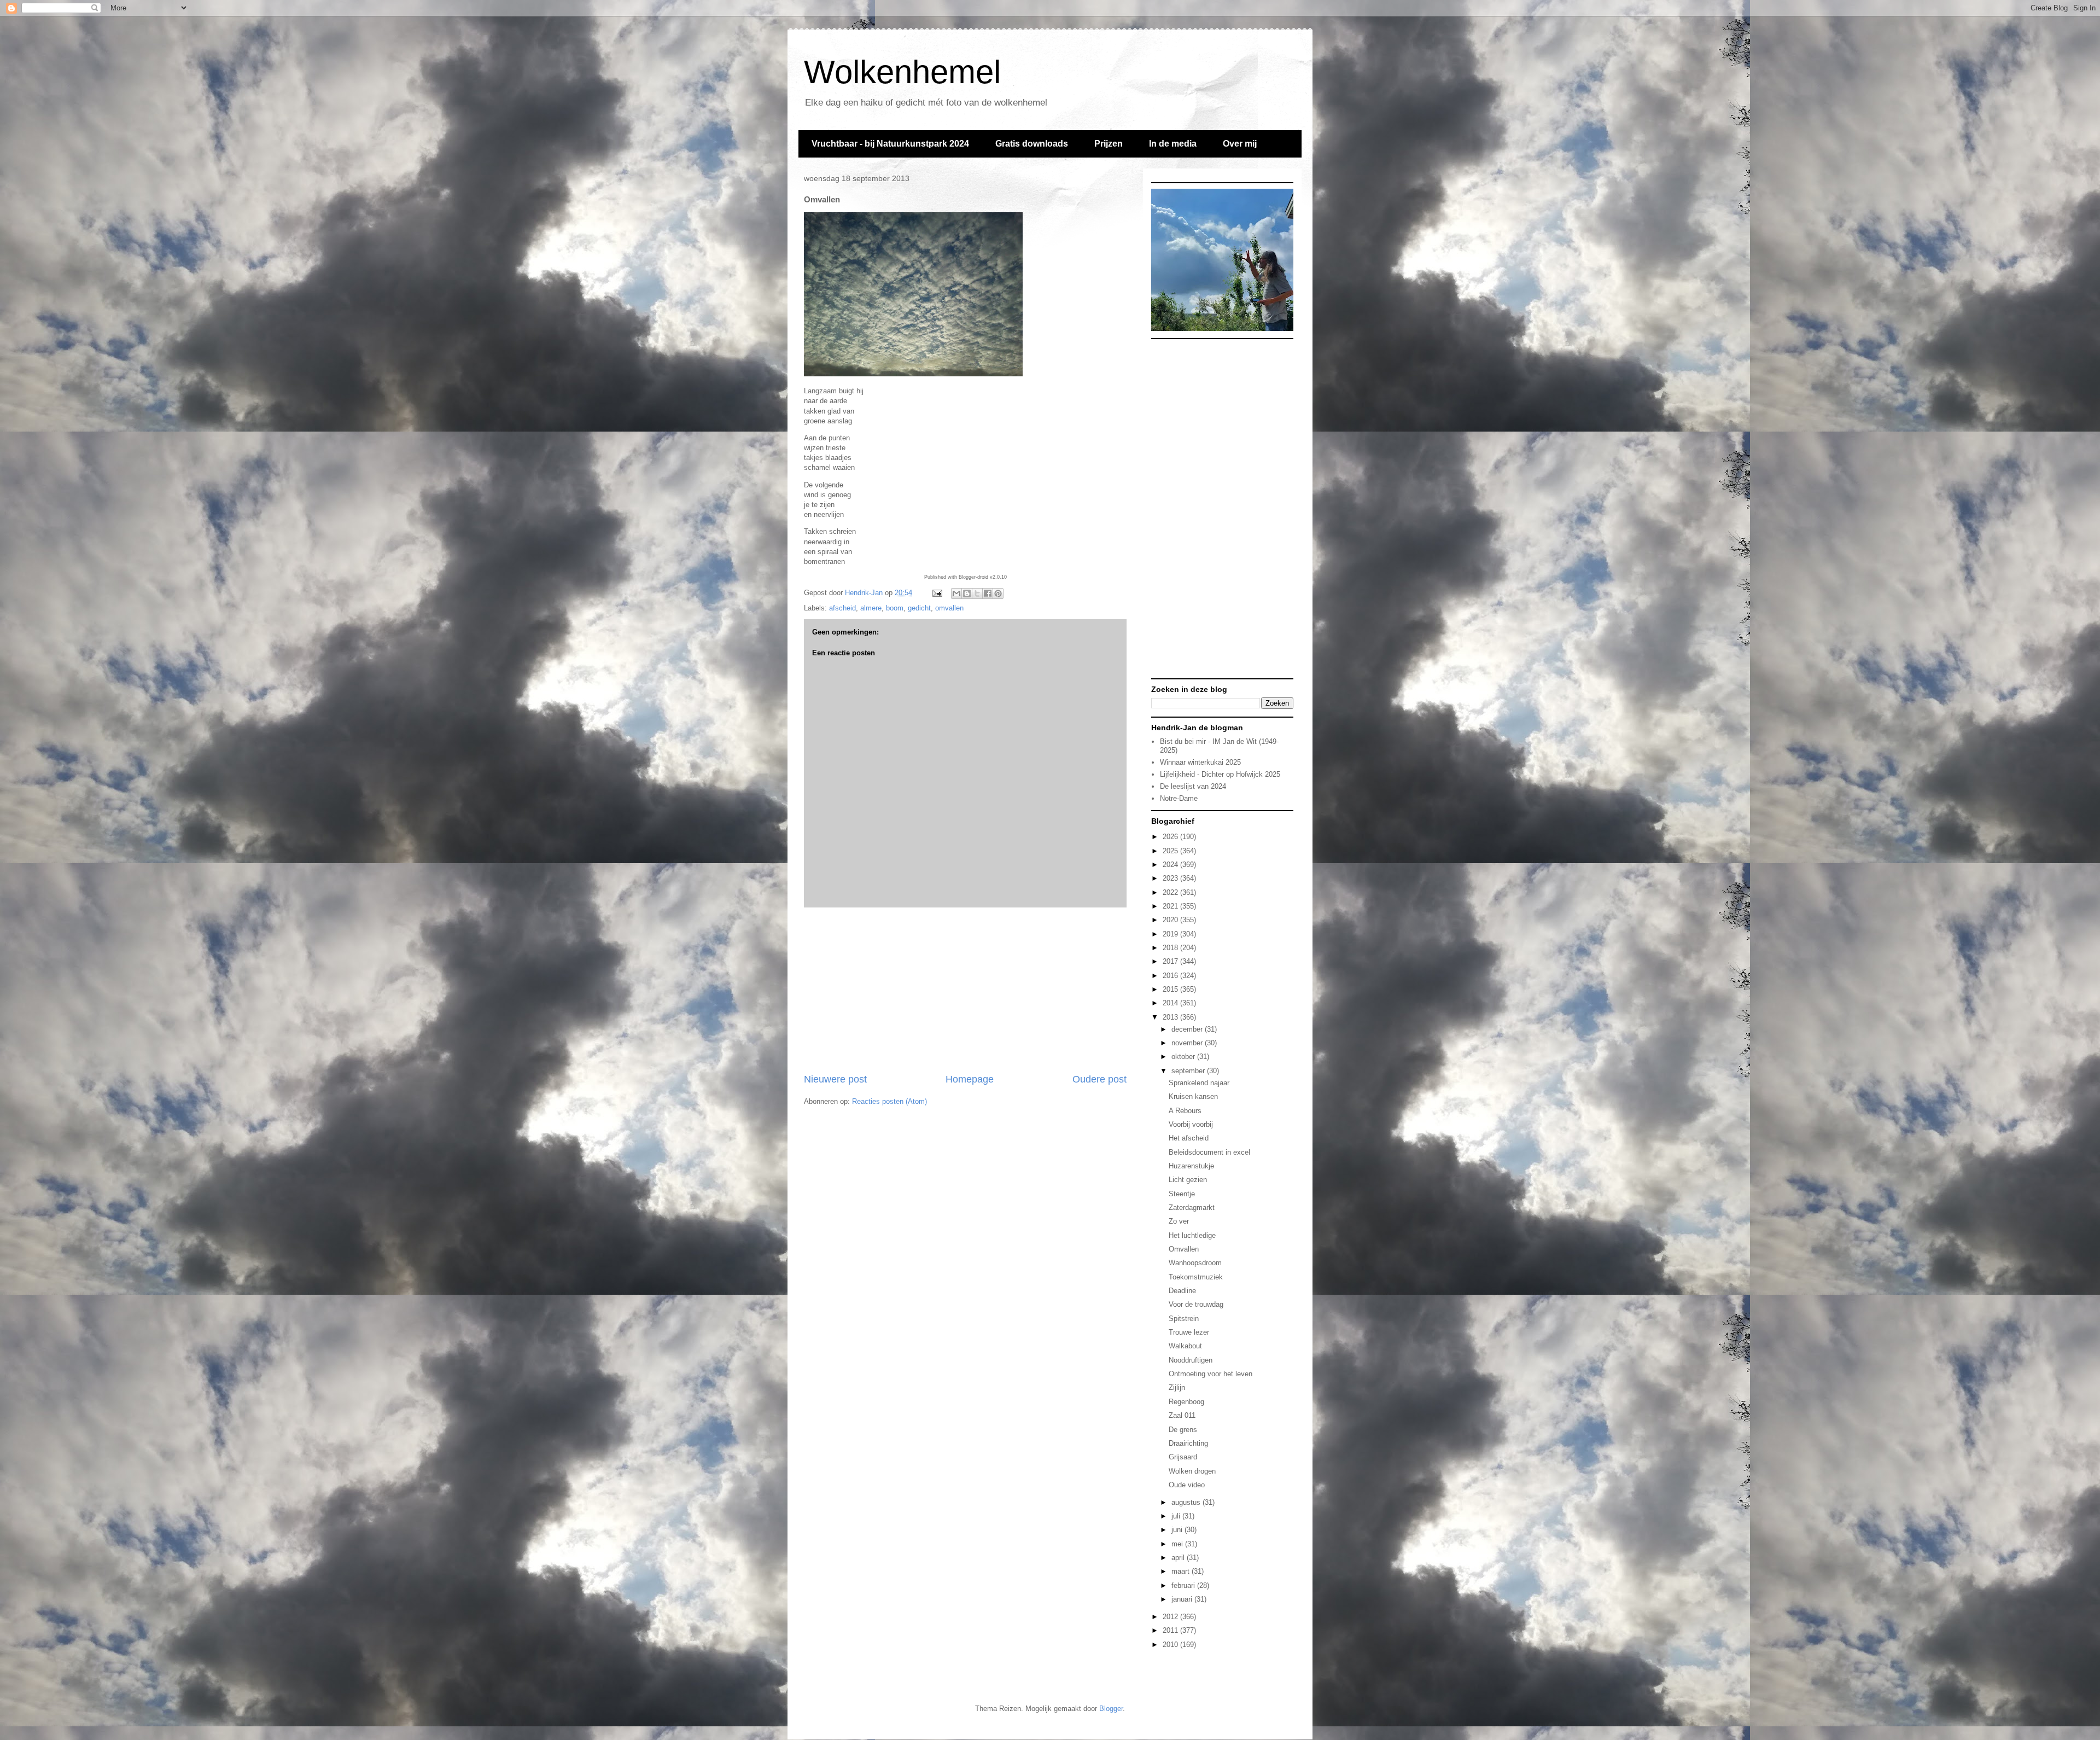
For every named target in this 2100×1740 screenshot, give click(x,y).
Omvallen (1184, 1249)
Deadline (1182, 1291)
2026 (1171, 837)
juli (1177, 1516)
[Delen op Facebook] (988, 593)
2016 (1171, 976)
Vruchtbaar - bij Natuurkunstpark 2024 (890, 144)
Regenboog (1186, 1402)
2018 (1171, 948)
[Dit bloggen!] (967, 593)
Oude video (1187, 1485)
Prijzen (1109, 144)
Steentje (1182, 1194)
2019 (1171, 934)
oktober (1184, 1057)
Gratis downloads (1032, 144)
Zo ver (1179, 1221)
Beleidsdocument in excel (1209, 1152)
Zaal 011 (1182, 1415)
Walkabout (1185, 1346)
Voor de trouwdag (1196, 1304)
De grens (1183, 1430)
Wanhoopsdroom (1195, 1263)
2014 (1171, 1003)
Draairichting (1188, 1443)
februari (1184, 1585)
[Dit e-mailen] (956, 593)
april (1179, 1558)
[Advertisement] (965, 990)
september (1189, 1071)
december (1188, 1029)
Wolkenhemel (902, 72)
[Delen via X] (977, 593)
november (1188, 1043)
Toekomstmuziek (1196, 1277)
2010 (1171, 1645)
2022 (1171, 892)
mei (1178, 1544)
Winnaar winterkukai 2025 (1200, 762)
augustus (1187, 1502)
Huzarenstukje (1191, 1166)
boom (895, 608)
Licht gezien (1188, 1180)
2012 (1171, 1617)
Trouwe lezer (1189, 1332)
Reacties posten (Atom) (889, 1101)
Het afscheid (1189, 1138)
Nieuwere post (835, 1079)
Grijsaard (1183, 1457)
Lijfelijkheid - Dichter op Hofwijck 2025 (1220, 774)
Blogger (1111, 1709)
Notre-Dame (1179, 798)
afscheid (842, 608)
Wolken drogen (1192, 1471)
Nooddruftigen (1191, 1360)
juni (1178, 1530)
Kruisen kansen (1193, 1096)
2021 (1171, 906)
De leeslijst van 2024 (1193, 786)
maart (1182, 1571)
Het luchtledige (1192, 1235)
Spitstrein (1184, 1319)
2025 (1171, 851)
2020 (1171, 920)
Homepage (970, 1079)
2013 (1171, 1017)
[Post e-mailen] (937, 593)
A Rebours (1185, 1111)
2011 (1171, 1630)
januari (1183, 1599)
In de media (1173, 144)
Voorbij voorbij (1191, 1124)
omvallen (949, 608)
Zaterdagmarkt (1192, 1207)
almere (871, 608)
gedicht (919, 608)
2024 (1171, 865)
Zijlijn (1177, 1387)
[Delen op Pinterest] (998, 593)
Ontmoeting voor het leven (1211, 1374)
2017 (1171, 961)
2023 (1171, 878)
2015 (1171, 989)
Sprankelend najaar (1199, 1083)
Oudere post (1099, 1079)
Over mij (1240, 144)
